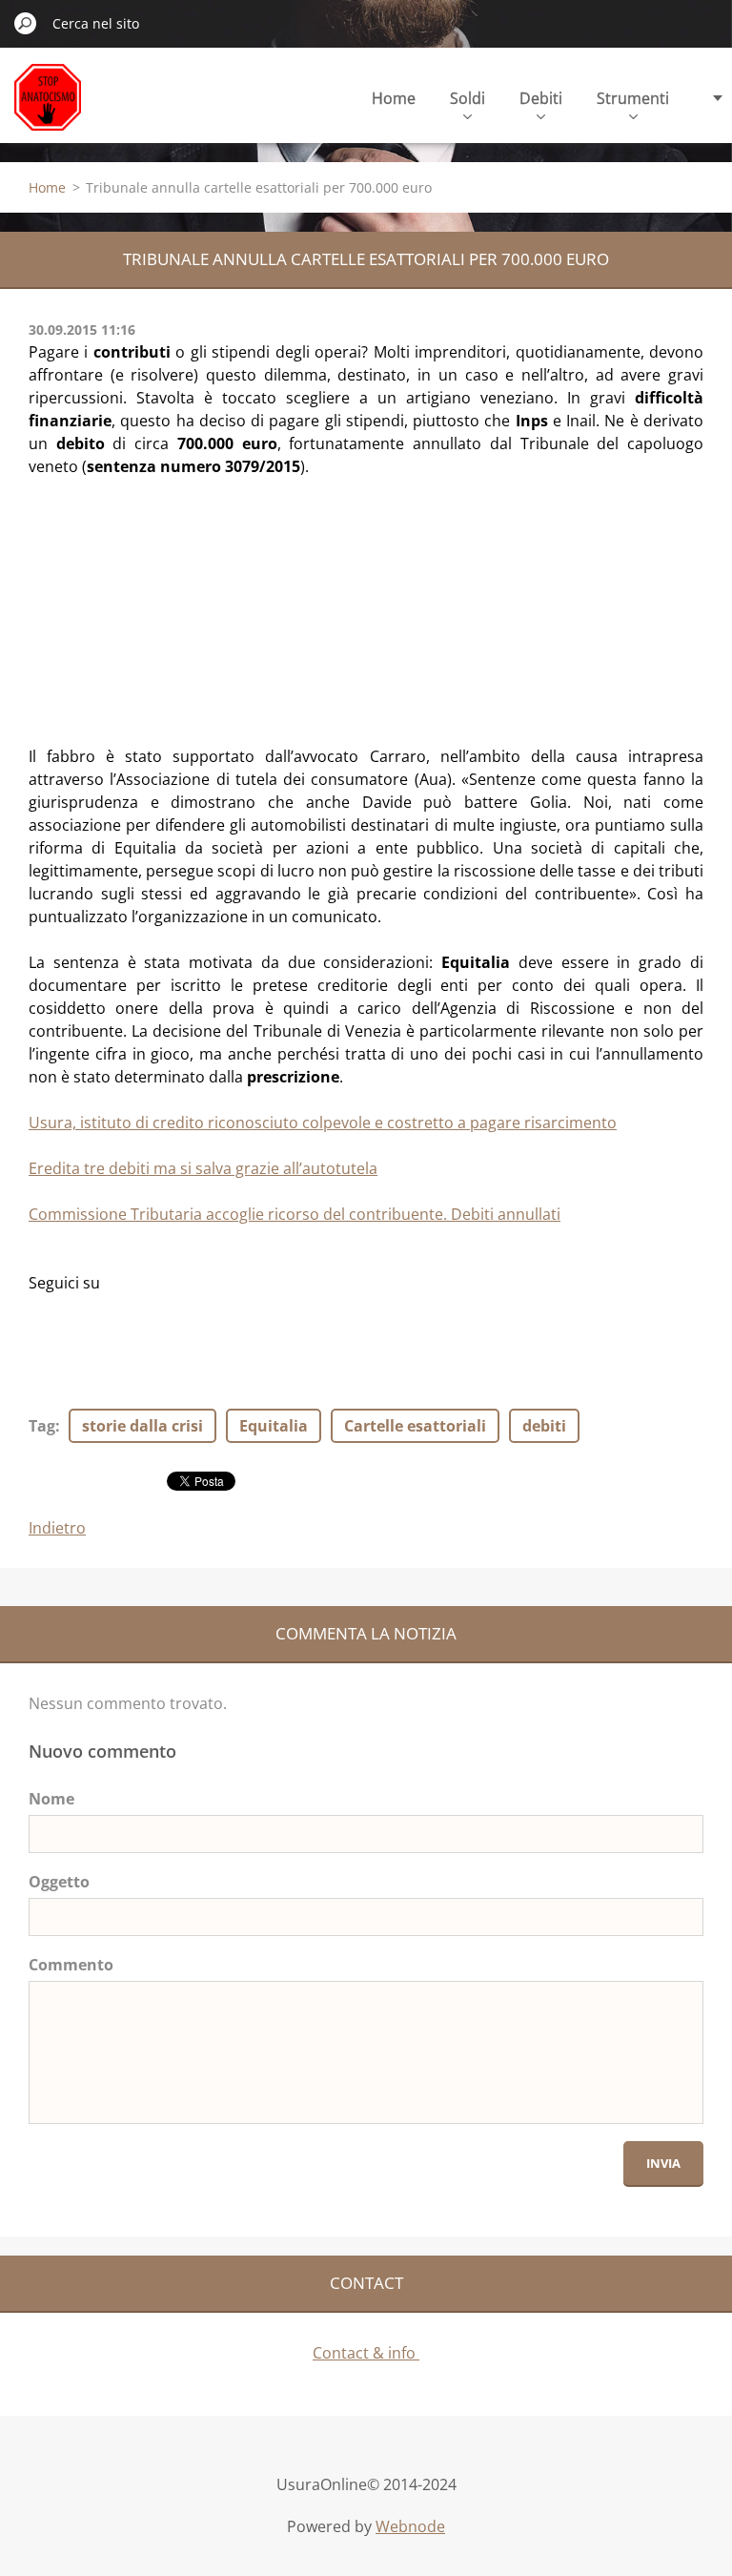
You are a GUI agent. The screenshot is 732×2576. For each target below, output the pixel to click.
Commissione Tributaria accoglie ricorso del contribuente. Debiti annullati (295, 1214)
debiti (544, 1426)
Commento (71, 1965)
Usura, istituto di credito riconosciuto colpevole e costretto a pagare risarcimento (323, 1123)
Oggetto (59, 1882)
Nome (51, 1799)
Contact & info (366, 2353)
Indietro (57, 1528)
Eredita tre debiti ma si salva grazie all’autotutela (203, 1168)
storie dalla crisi (142, 1426)
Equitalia (274, 1426)
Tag (42, 1426)
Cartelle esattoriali (415, 1426)
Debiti (541, 98)
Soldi (468, 98)
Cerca (26, 23)
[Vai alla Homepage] (48, 108)
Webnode (410, 2526)
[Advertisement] (172, 597)
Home (394, 98)
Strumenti (633, 98)
